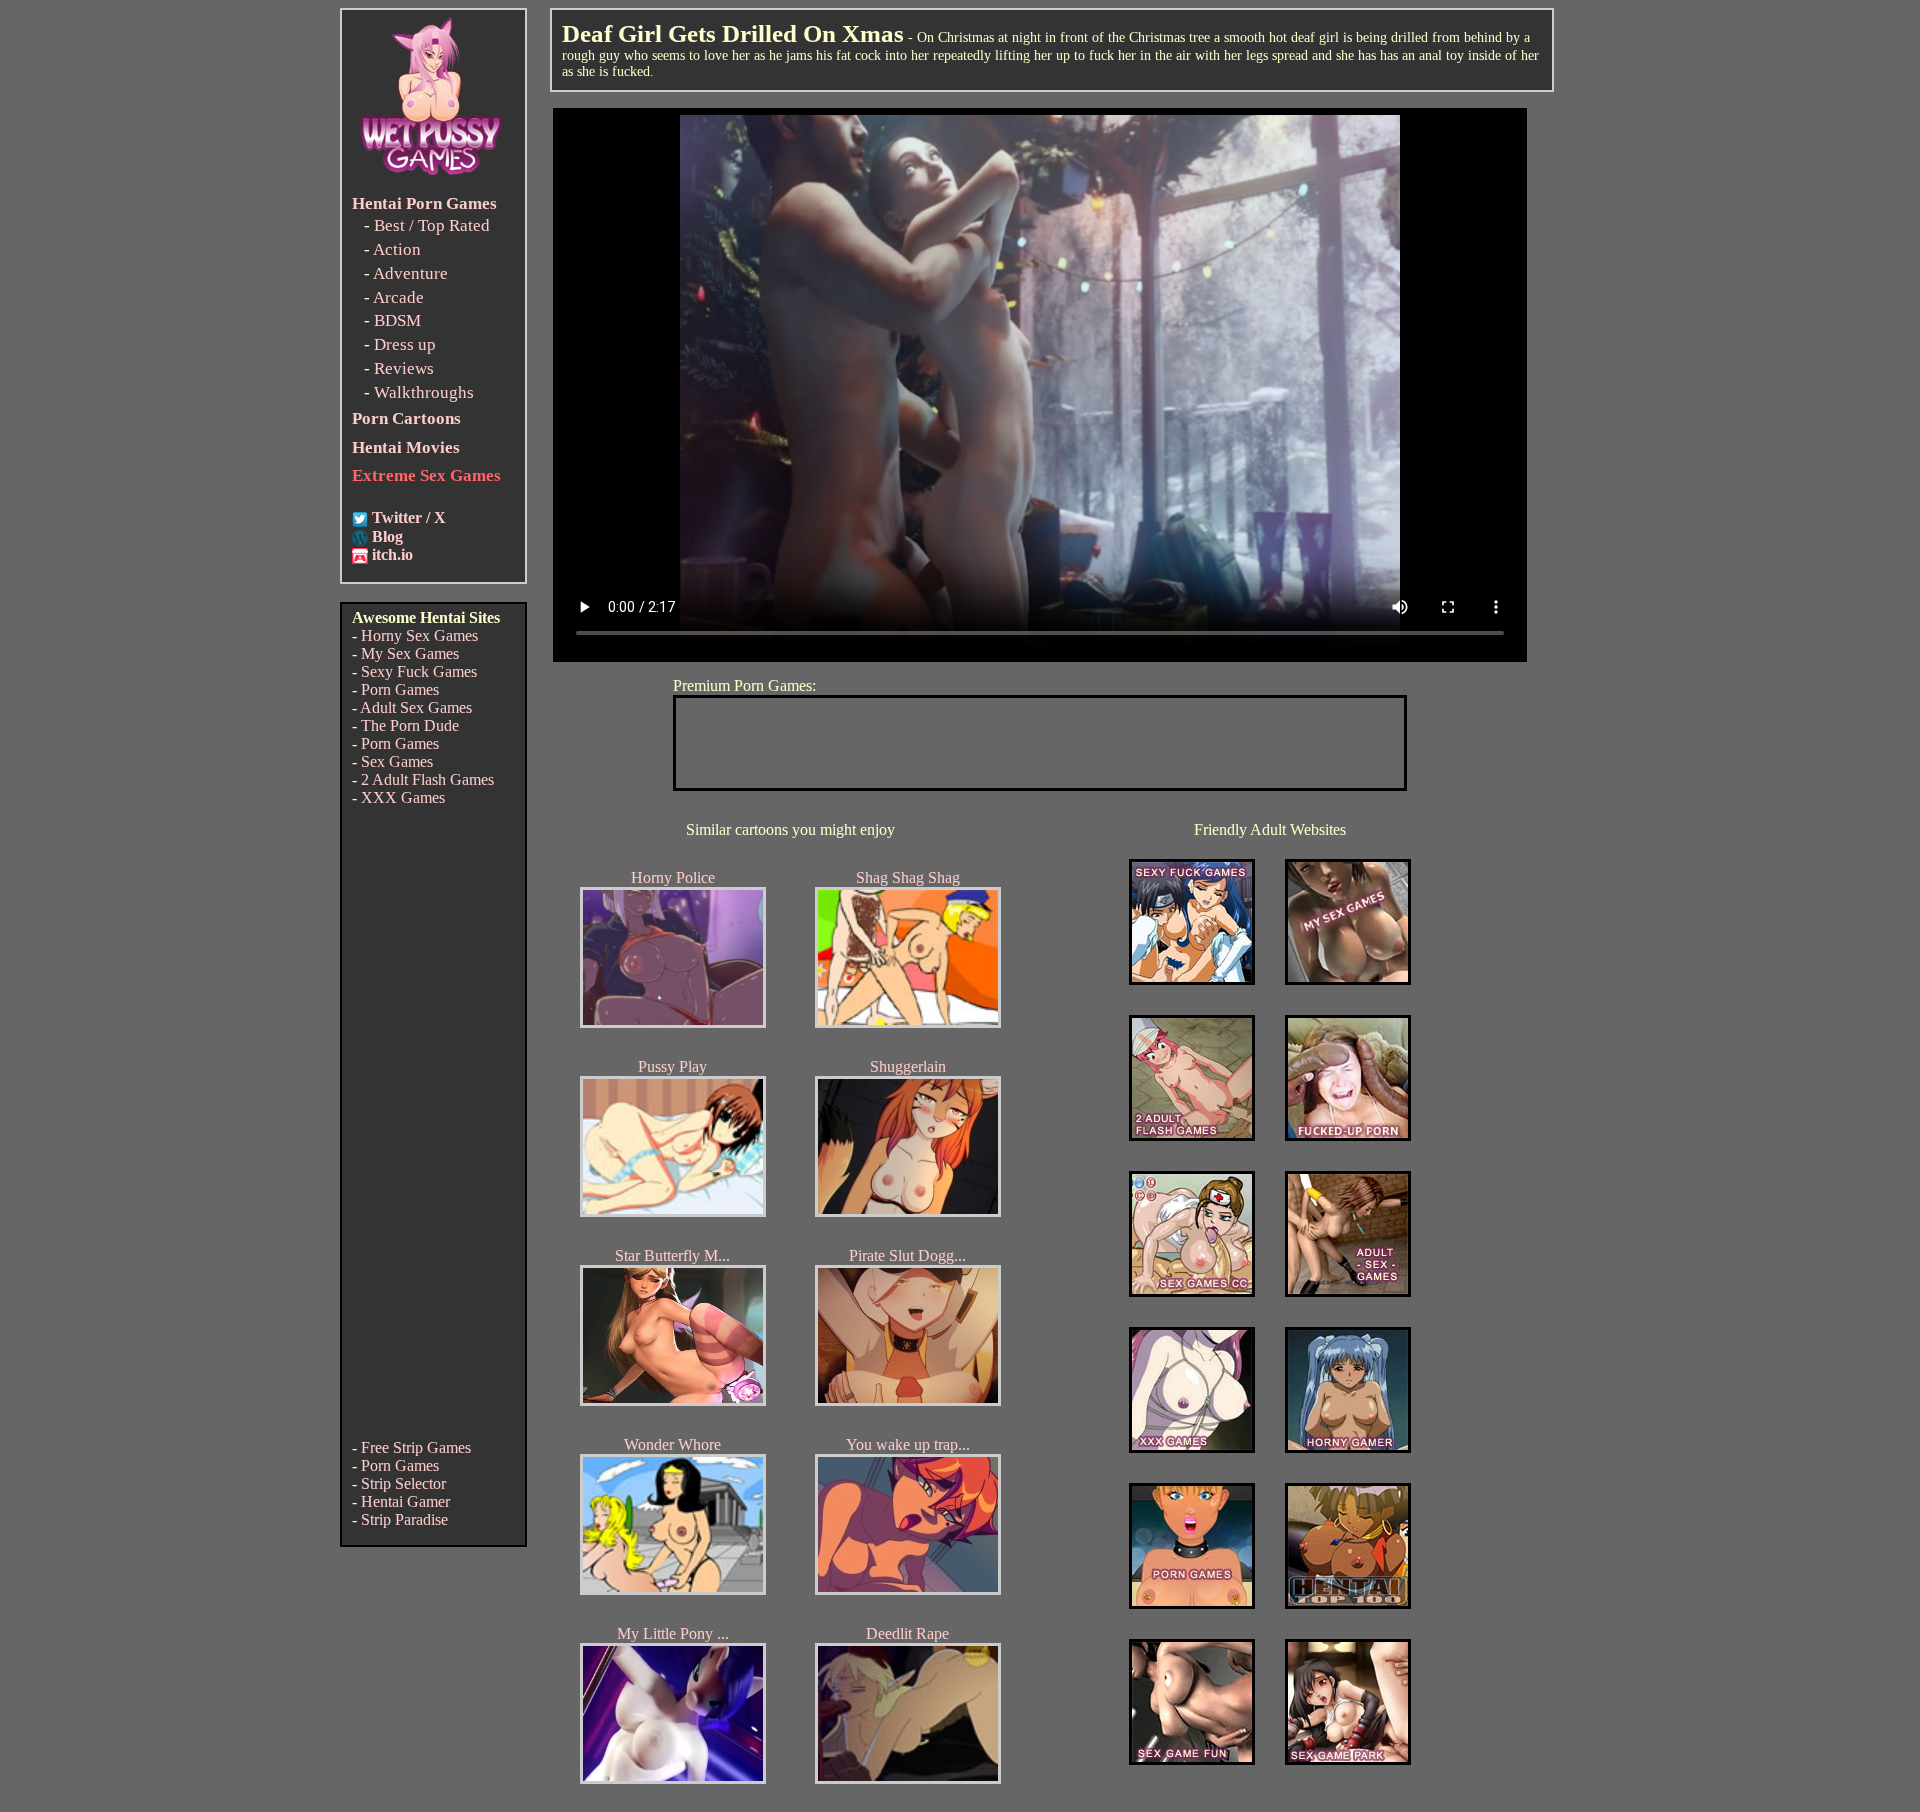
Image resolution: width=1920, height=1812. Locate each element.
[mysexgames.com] (1348, 979)
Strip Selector (403, 1483)
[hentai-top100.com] (1348, 1135)
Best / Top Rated (432, 225)
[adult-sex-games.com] (1348, 1291)
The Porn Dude (410, 725)
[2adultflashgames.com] (1192, 1135)
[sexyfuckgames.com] (1192, 979)
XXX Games (403, 797)
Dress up (405, 344)
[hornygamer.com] (1348, 1447)
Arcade (398, 297)
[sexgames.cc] (1192, 1291)
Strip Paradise (404, 1519)
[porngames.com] (1192, 1603)
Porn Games (400, 689)
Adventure (410, 273)
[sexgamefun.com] (1192, 1759)
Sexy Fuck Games (419, 671)
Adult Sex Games (416, 707)
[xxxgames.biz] (1192, 1447)
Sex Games (397, 761)
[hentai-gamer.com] (1348, 1603)
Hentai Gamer (405, 1501)
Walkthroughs (424, 392)
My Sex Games (410, 653)
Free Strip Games (416, 1447)
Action (397, 249)
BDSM (397, 320)
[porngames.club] (1348, 1759)
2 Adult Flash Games (427, 779)
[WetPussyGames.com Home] (432, 177)
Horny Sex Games (419, 635)
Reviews (404, 368)
